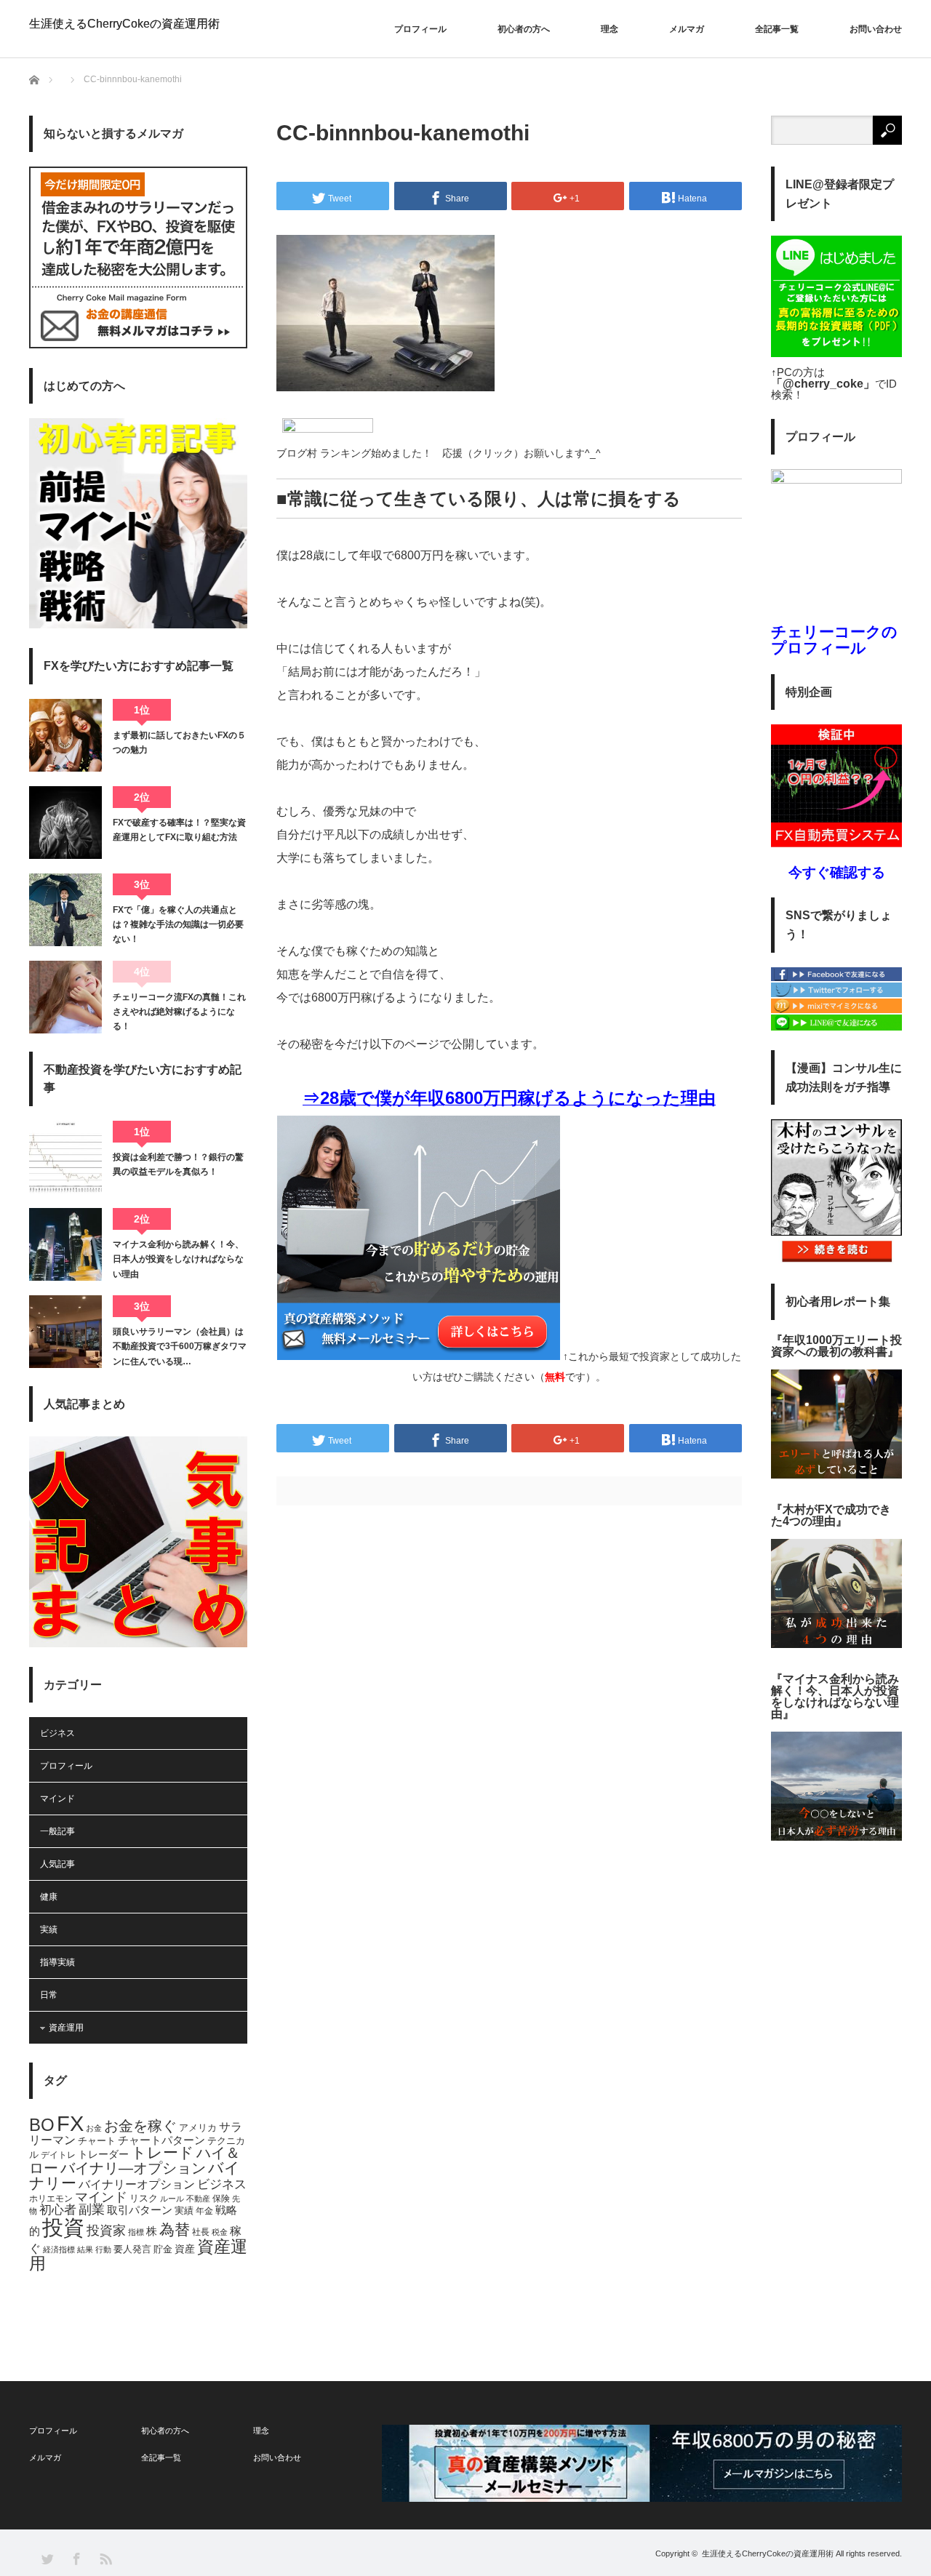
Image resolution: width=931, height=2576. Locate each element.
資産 (185, 2249)
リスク (144, 2199)
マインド (57, 1799)
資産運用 (66, 2028)
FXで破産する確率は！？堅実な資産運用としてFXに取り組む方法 (179, 830)
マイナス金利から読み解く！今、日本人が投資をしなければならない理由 (178, 1259)
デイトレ (58, 2155)
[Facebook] (836, 978)
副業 (92, 2209)
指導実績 (57, 1962)
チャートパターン (161, 2140)
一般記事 (57, 1831)
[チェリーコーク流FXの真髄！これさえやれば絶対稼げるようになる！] (65, 997)
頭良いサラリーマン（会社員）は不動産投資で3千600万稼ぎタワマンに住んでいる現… (180, 1347)
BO (42, 2125)
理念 (610, 29)
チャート (97, 2141)
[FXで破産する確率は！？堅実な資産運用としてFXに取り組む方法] (65, 823)
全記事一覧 (777, 29)
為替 (175, 2230)
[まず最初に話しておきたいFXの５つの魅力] (65, 735)
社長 (201, 2232)
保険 (221, 2199)
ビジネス (57, 1733)
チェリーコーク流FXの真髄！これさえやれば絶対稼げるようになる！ (179, 1012)
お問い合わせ (876, 29)
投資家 (106, 2231)
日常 (49, 1995)
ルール (172, 2199)
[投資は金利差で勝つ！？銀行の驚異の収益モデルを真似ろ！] (65, 1157)
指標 (136, 2232)
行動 (103, 2249)
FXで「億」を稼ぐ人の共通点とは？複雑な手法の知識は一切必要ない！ (178, 925)
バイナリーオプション (137, 2184)
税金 (220, 2232)
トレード (163, 2152)
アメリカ (198, 2128)
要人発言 (132, 2249)
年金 (204, 2211)
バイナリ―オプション (133, 2168)
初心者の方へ (524, 29)
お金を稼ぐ (140, 2126)
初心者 (58, 2210)
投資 (63, 2227)
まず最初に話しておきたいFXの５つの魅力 (179, 743)
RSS (105, 2558)
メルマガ (687, 29)
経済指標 (59, 2249)
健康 (49, 1897)
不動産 (198, 2199)
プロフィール (420, 29)
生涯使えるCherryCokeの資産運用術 (124, 24)
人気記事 (57, 1864)
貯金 (163, 2249)
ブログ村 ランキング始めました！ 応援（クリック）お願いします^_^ (439, 453)
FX (70, 2124)
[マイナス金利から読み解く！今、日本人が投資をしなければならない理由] (65, 1244)
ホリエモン (51, 2199)
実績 (49, 1929)
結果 (85, 2249)
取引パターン (140, 2210)
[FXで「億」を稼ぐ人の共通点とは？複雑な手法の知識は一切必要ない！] (65, 910)
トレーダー (103, 2154)
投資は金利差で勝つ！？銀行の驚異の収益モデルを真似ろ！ (178, 1164)
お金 (94, 2128)
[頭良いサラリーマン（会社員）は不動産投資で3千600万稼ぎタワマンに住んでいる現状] (65, 1332)
